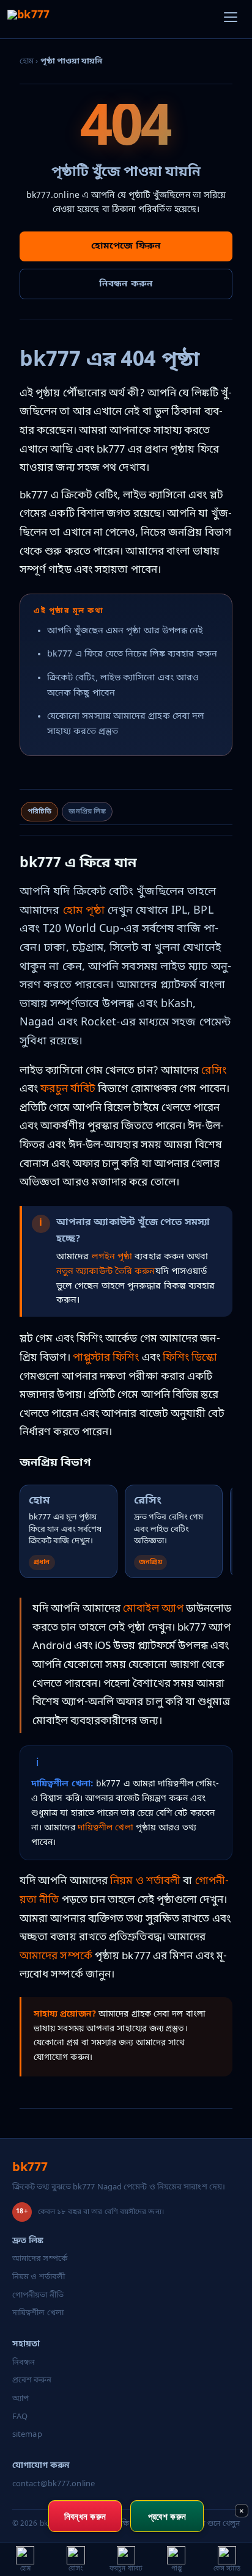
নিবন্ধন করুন (126, 284)
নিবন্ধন (24, 2363)
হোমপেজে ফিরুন (126, 246)
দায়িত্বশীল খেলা (106, 1828)
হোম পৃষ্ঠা (84, 911)
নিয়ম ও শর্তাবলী (145, 1881)
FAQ (20, 2417)
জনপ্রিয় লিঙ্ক (87, 812)
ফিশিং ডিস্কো (190, 1358)
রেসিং (213, 1071)
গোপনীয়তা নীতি (38, 2295)
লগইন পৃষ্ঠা (112, 1257)
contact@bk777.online (54, 2484)
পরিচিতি (39, 812)
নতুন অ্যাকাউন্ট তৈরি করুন (106, 1272)
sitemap (27, 2435)
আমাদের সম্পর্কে (56, 1956)
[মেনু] (231, 20)
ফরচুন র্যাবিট (68, 1089)
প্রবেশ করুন (32, 2380)
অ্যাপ (20, 2399)
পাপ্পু (82, 1358)
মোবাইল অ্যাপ (153, 1609)
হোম (27, 61)
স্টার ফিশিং (115, 1358)
